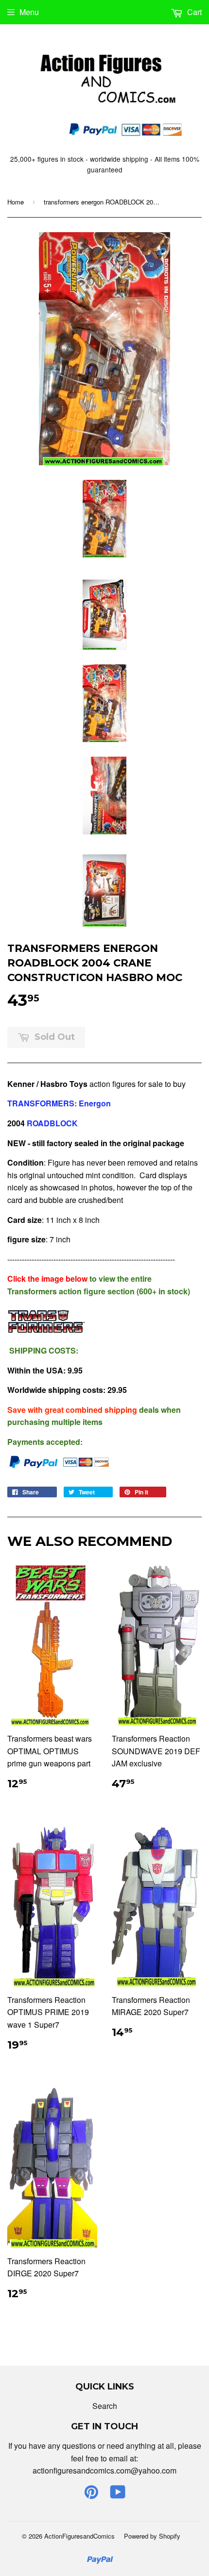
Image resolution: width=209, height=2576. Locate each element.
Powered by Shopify (152, 2536)
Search (105, 2406)
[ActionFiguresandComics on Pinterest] (91, 2495)
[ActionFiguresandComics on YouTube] (118, 2495)
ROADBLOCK (52, 1123)
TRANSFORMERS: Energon (60, 1103)
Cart (193, 12)
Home (16, 202)
